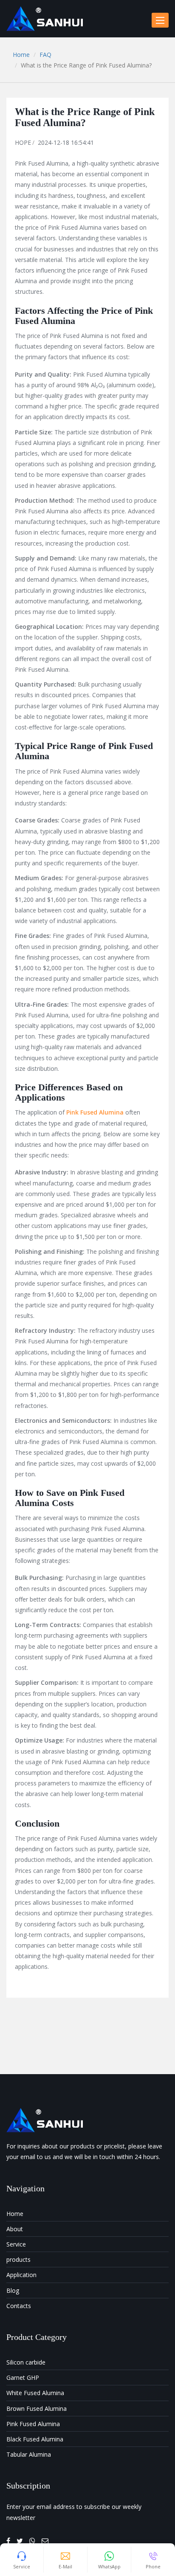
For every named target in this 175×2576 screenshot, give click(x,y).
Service (16, 2244)
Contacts (19, 2306)
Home (21, 55)
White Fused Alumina (35, 2393)
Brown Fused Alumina (37, 2408)
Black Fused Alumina (35, 2439)
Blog (13, 2290)
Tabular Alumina (29, 2454)
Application (21, 2275)
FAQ (45, 55)
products (18, 2259)
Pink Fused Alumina (33, 2424)
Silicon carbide (26, 2362)
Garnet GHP (23, 2378)
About (15, 2229)
